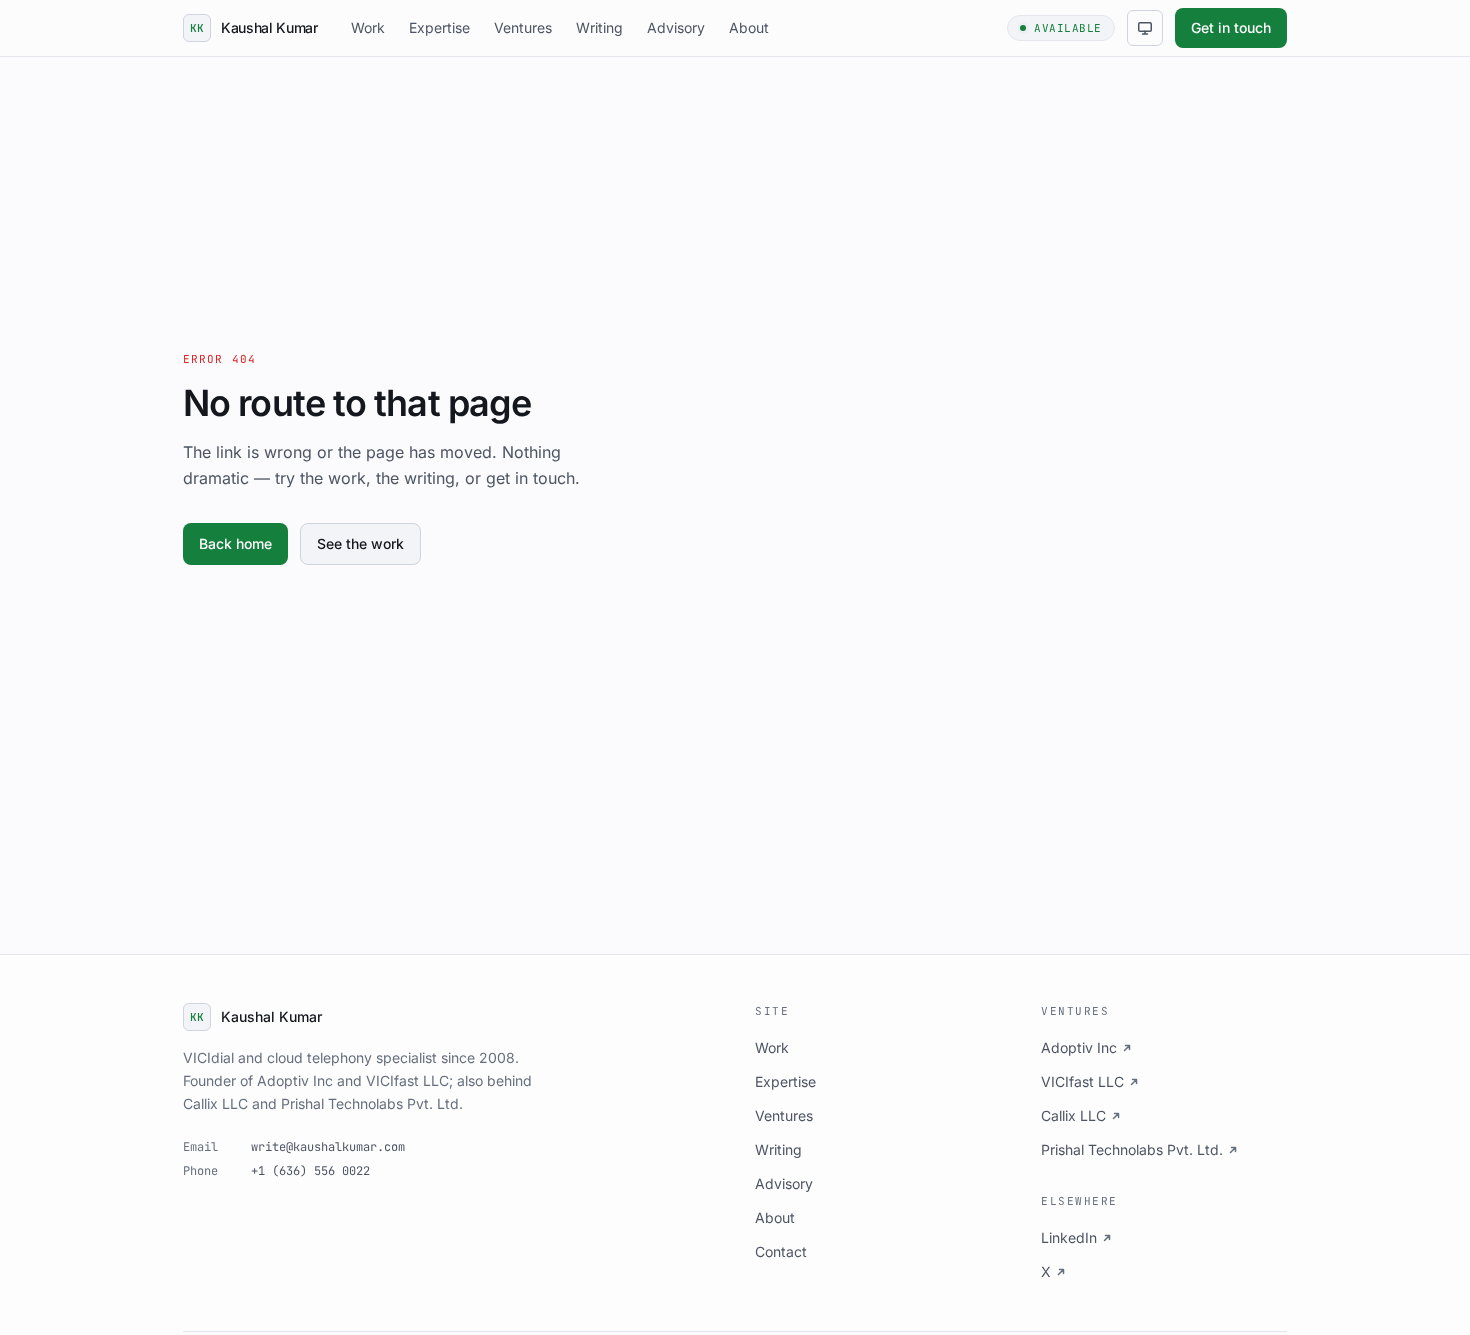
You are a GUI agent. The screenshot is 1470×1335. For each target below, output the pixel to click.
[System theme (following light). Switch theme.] (1145, 28)
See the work (360, 543)
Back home (235, 543)
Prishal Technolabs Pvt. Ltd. (1132, 1149)
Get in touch (1231, 27)
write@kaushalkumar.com (328, 1147)
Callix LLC (1073, 1115)
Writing (599, 27)
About (749, 27)
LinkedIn (1069, 1237)
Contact (781, 1251)
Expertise (439, 27)
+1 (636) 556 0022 (310, 1171)
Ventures (523, 27)
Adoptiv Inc (1079, 1047)
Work (368, 27)
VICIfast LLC (1082, 1081)
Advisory (676, 27)
